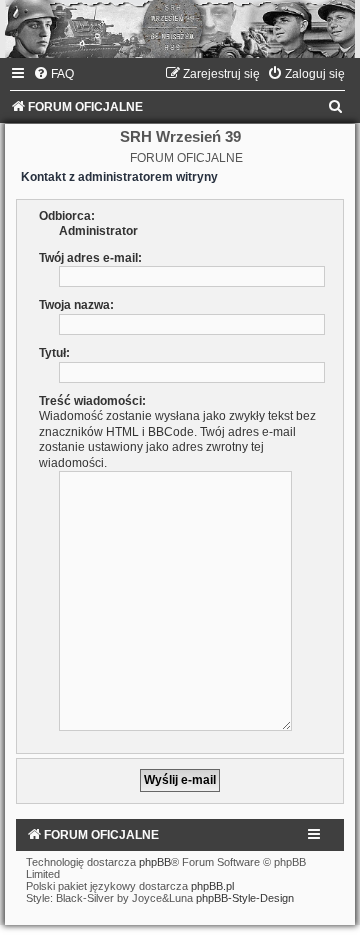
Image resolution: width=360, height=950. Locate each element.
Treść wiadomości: (92, 401)
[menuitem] (53, 74)
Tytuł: (54, 353)
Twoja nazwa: (76, 305)
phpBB (155, 862)
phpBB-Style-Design (245, 898)
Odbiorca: (67, 216)
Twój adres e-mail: (90, 258)
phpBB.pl (212, 886)
